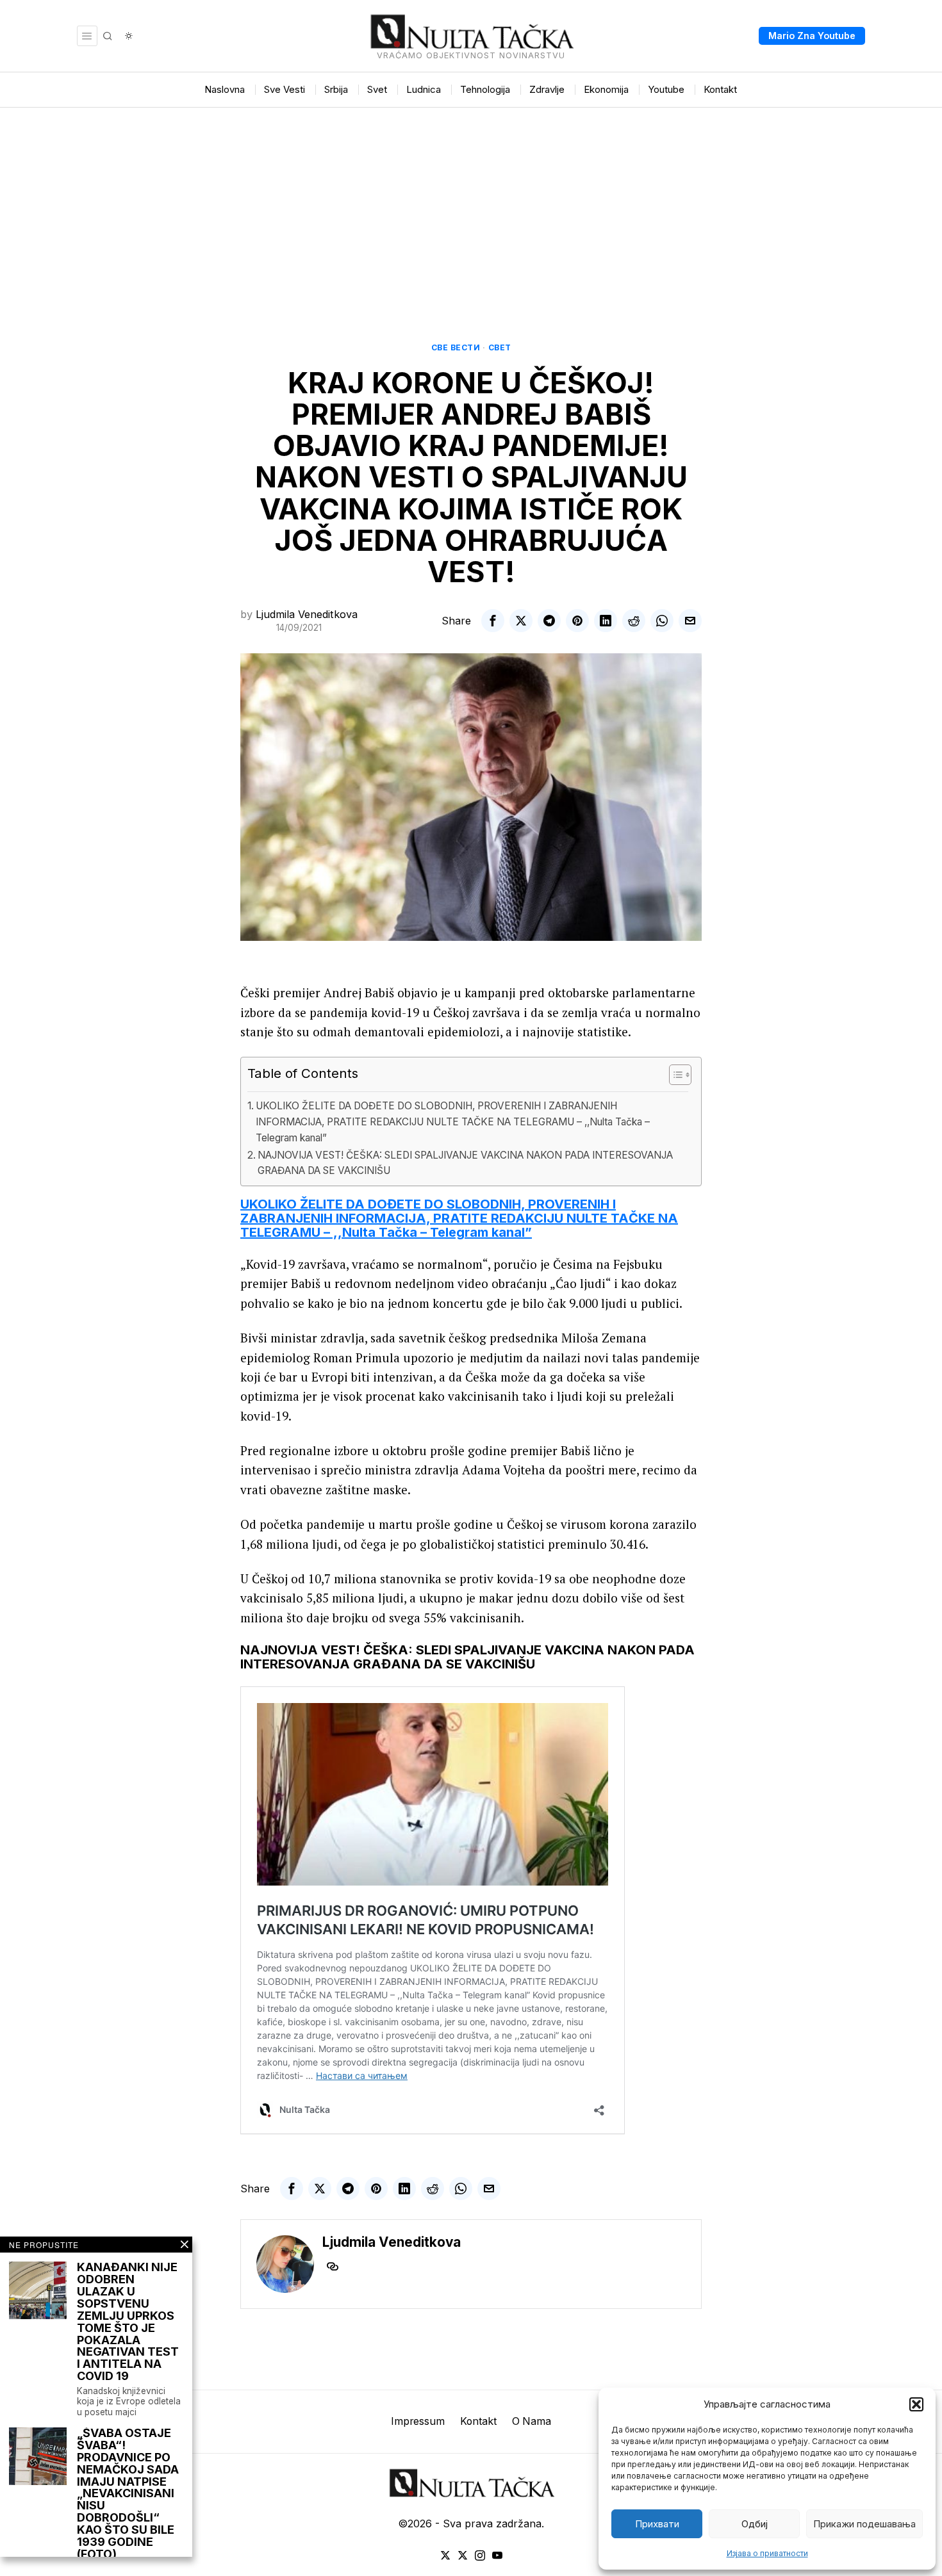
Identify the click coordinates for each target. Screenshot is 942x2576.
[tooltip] (493, 621)
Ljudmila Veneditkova (307, 614)
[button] (916, 2404)
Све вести (456, 347)
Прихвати (657, 2524)
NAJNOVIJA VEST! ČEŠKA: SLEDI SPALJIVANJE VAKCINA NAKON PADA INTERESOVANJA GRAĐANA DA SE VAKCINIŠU (465, 1163)
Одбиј (755, 2524)
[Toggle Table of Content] (674, 1075)
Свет (500, 347)
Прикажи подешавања (864, 2524)
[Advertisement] (471, 204)
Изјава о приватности (767, 2553)
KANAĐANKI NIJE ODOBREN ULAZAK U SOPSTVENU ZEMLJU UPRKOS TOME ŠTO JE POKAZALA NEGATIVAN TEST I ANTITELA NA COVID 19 (128, 2322)
